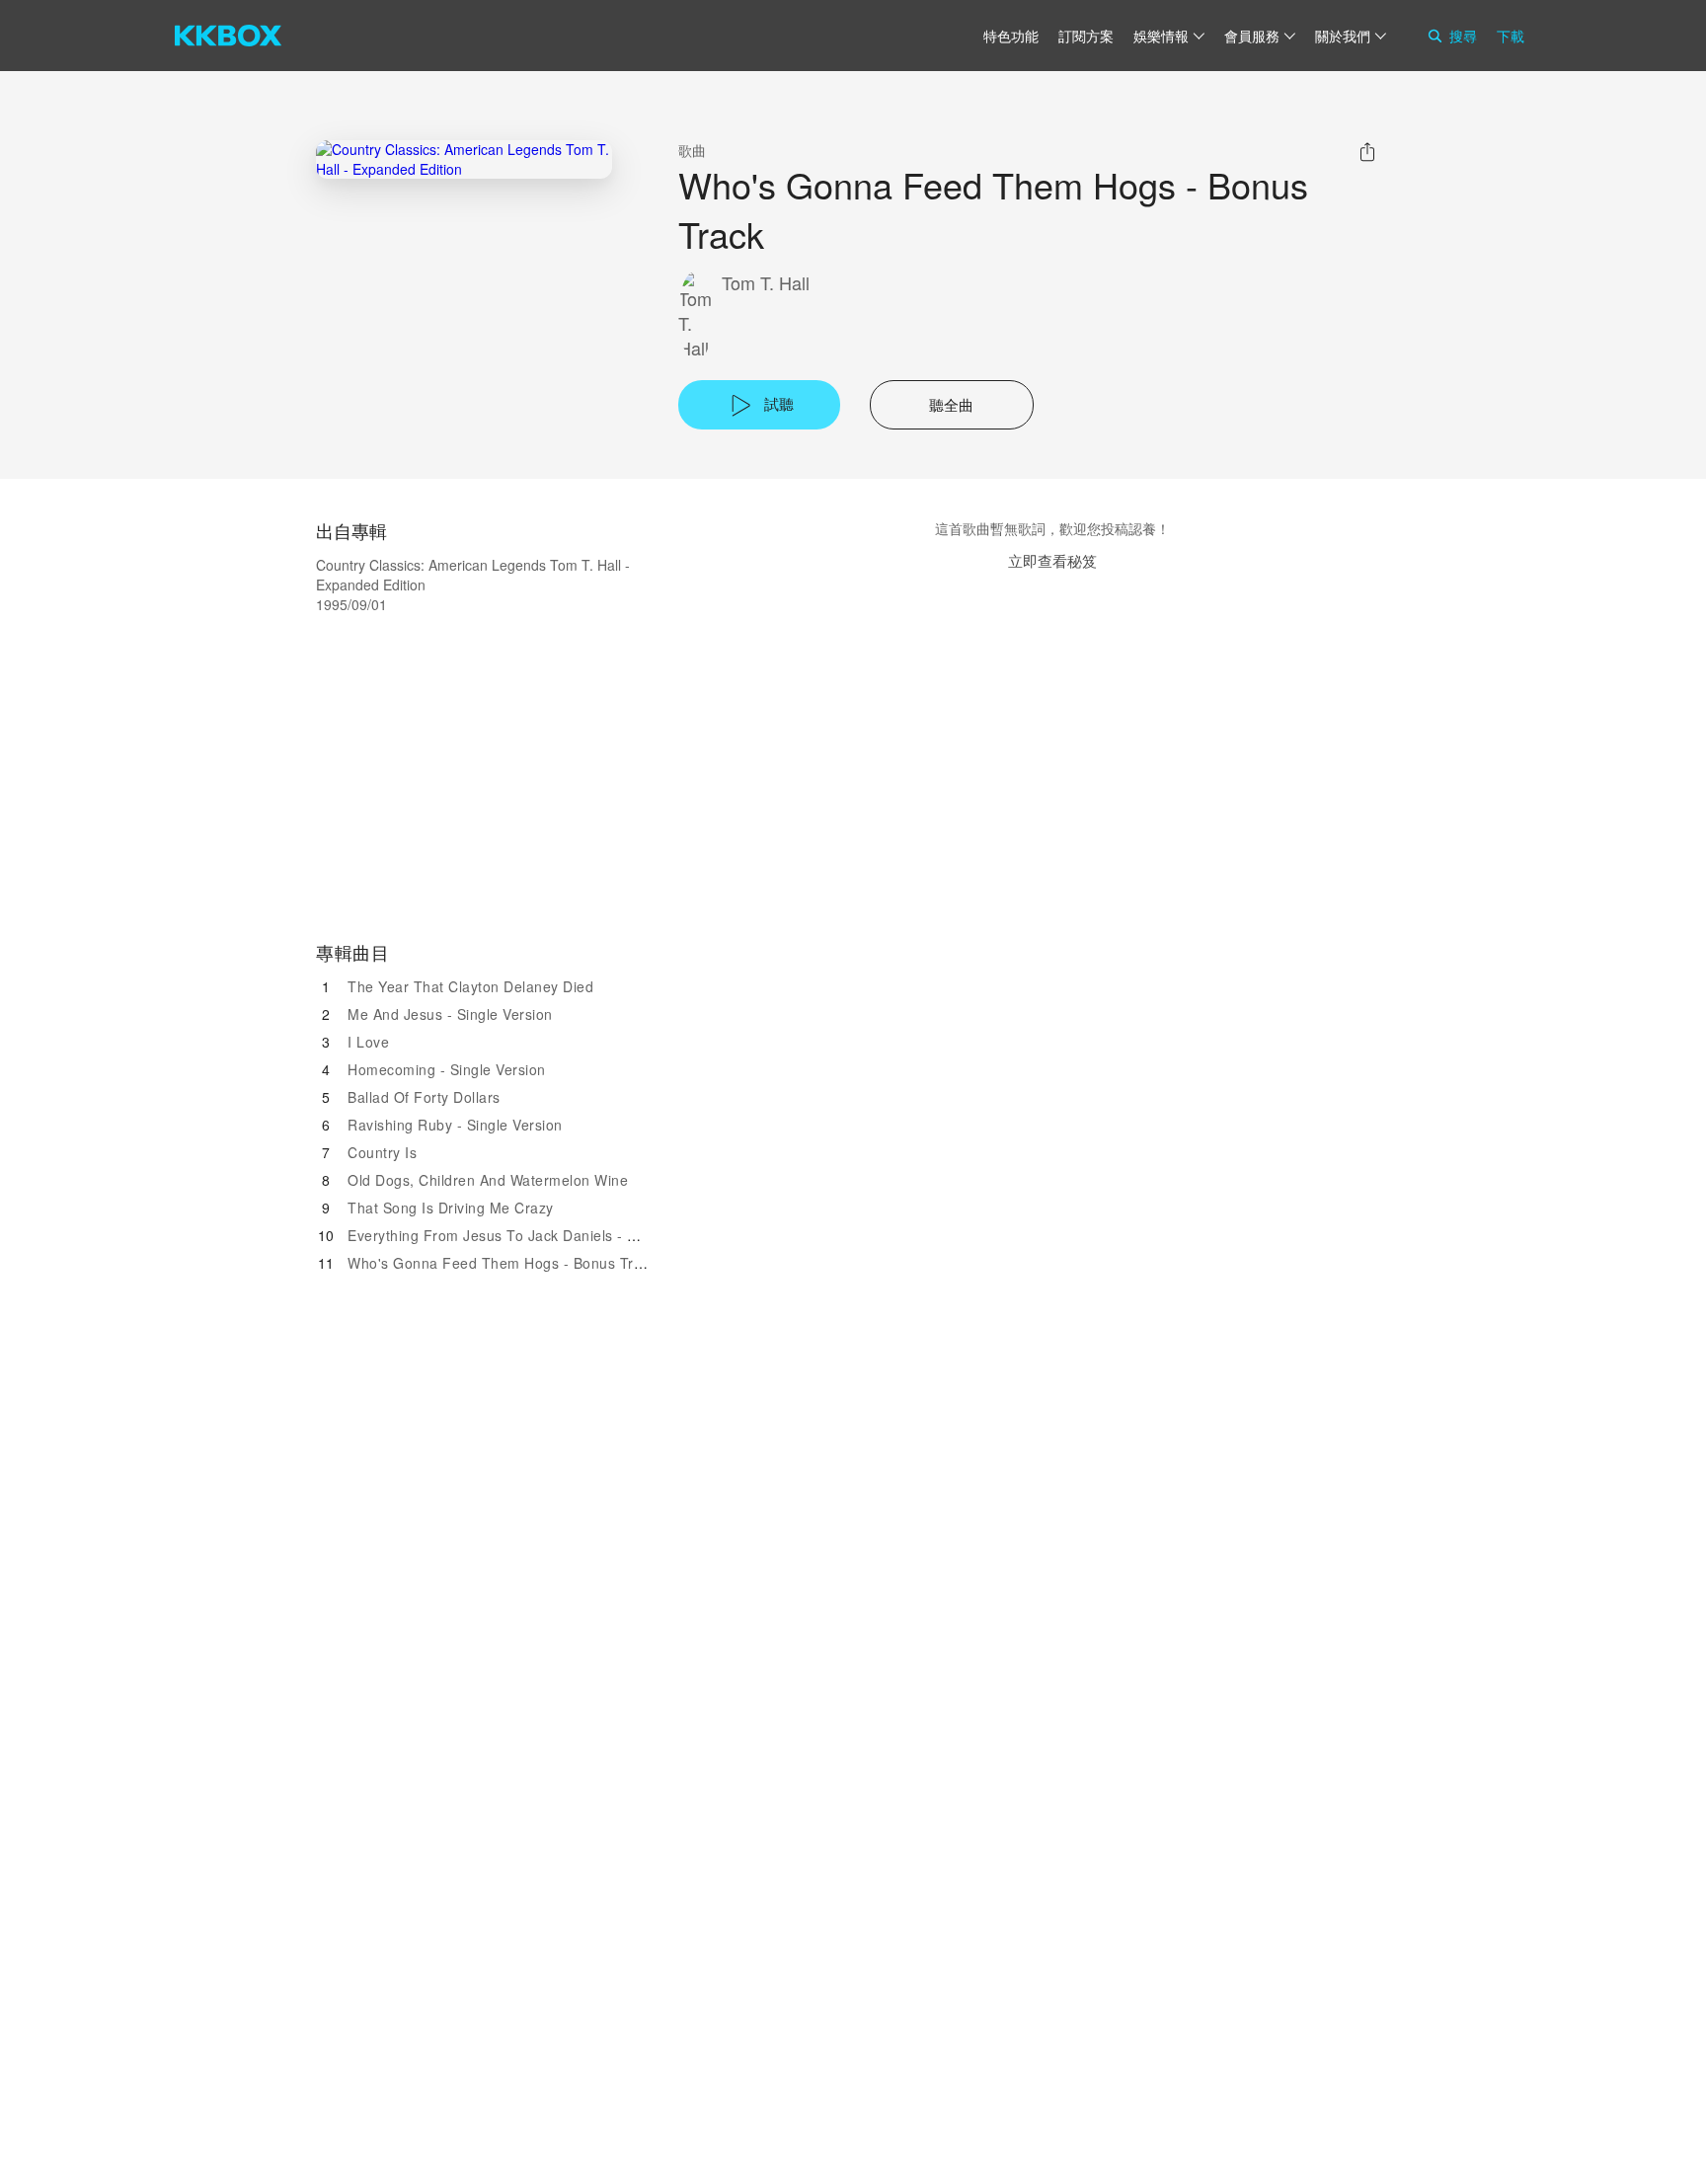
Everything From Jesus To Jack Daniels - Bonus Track (529, 1235)
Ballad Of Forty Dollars (424, 1097)
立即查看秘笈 (1052, 560)
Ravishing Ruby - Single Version (455, 1125)
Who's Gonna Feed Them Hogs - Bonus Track (502, 1263)
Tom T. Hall (766, 283)
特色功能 (1011, 36)
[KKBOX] (228, 36)
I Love (368, 1042)
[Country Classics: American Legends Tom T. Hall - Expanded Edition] (464, 159)
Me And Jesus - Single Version (450, 1014)
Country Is (382, 1152)
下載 (1511, 36)
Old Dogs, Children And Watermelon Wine (488, 1180)
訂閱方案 (1086, 36)
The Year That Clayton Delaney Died (470, 986)
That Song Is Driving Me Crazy (451, 1208)
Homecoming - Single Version (447, 1069)
